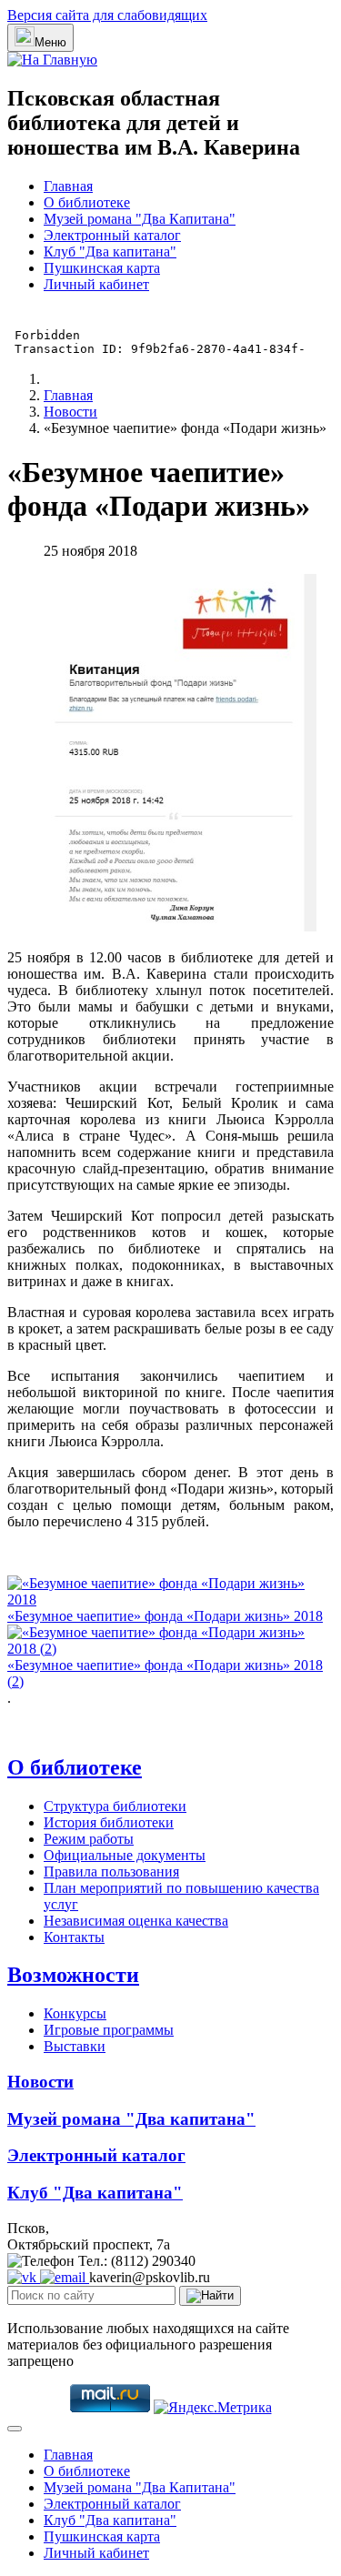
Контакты (74, 1937)
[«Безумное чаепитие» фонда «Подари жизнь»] (180, 926)
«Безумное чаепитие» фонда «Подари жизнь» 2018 (165, 1616)
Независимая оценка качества (136, 1921)
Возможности (73, 1975)
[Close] (15, 2429)
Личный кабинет (96, 284)
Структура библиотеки (115, 1806)
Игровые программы (109, 2030)
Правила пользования (111, 1872)
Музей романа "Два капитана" (131, 2119)
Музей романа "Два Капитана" (140, 219)
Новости (40, 2082)
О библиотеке (87, 202)
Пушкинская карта (102, 268)
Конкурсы (75, 2013)
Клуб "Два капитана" (110, 252)
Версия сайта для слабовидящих (107, 15)
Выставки (75, 2046)
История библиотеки (109, 1822)
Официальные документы (125, 1855)
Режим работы (89, 1839)
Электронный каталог (112, 235)
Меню (50, 42)
